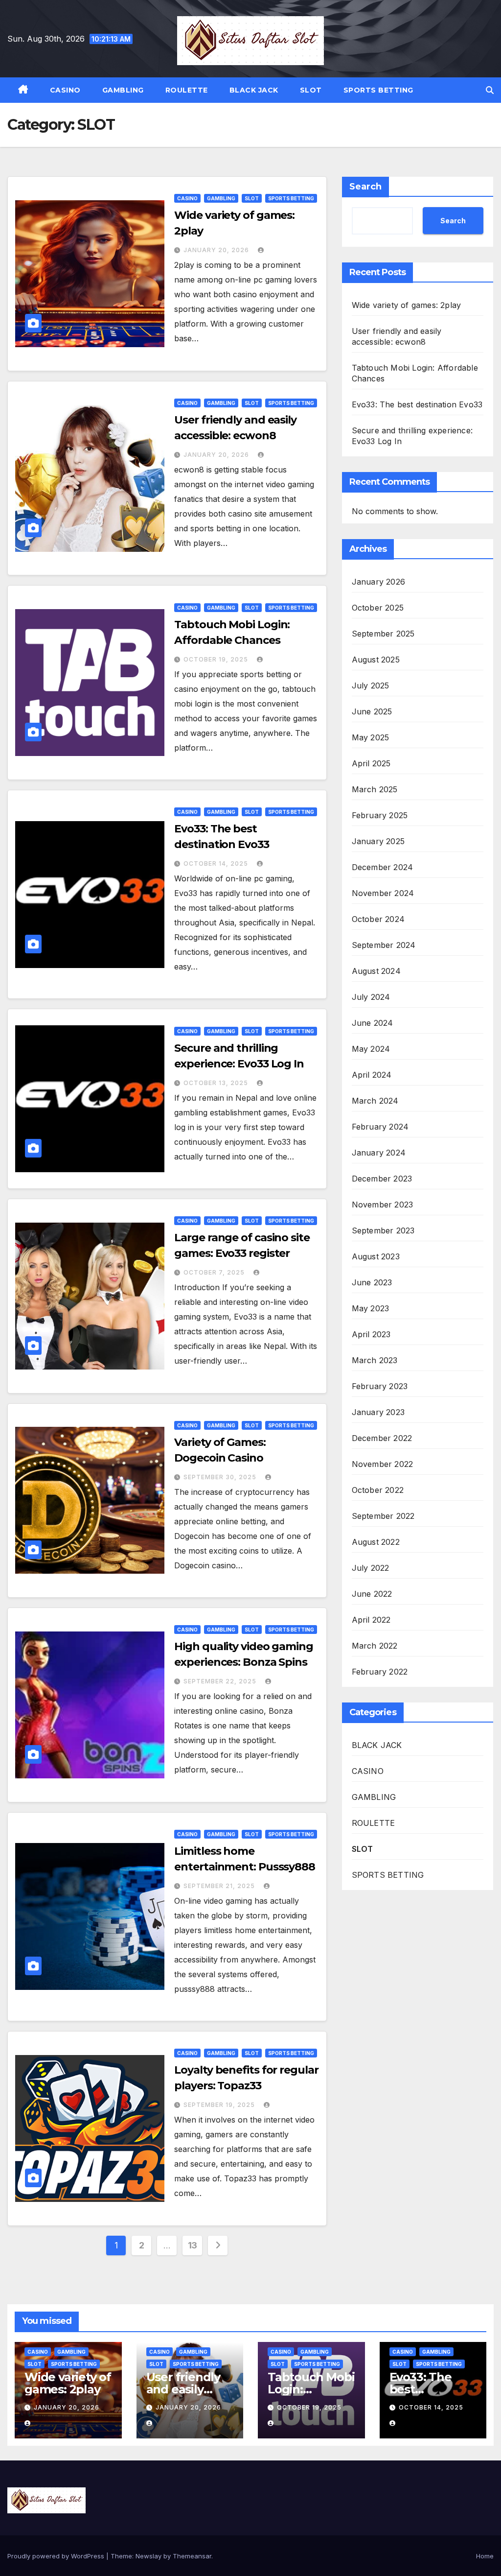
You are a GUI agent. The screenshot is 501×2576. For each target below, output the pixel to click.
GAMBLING (123, 90)
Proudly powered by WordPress (57, 2556)
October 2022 (378, 1490)
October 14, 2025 (217, 863)
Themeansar (192, 2556)
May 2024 (371, 1049)
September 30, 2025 (221, 1477)
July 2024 (371, 997)
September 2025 (383, 634)
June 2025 (372, 711)
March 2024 (375, 1101)
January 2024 (379, 1153)
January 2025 (378, 841)
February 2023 (380, 1386)
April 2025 (371, 763)
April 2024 (372, 1075)
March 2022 (375, 1646)
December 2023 (382, 1179)
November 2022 (383, 1464)
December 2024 (383, 867)
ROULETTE (187, 90)
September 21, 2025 (220, 1886)
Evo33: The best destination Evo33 (417, 404)
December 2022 (382, 1438)
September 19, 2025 (220, 2105)
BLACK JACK (254, 90)
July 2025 (371, 685)
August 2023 (376, 1256)
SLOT (311, 90)
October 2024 (378, 919)
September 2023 (383, 1230)
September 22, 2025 (221, 1681)
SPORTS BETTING (378, 90)
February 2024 (380, 1127)
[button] (490, 90)
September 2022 (383, 1516)
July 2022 (371, 1568)
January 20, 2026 (217, 250)
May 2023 (371, 1308)
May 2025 (371, 737)
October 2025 (378, 608)
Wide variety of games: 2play (407, 305)
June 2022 (372, 1594)
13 (193, 2245)
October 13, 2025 (217, 1083)
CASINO (65, 90)
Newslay (148, 2556)
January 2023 (378, 1412)
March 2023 (375, 1360)
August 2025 (376, 660)
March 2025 (375, 789)
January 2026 (378, 582)
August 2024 (376, 971)
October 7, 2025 (215, 1272)
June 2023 (372, 1282)
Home (485, 2556)
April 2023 (371, 1334)
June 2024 (373, 1023)
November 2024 (383, 893)
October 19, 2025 (217, 659)
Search (365, 187)
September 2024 (384, 945)
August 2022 (376, 1542)
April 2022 (371, 1620)
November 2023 (383, 1205)
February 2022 (380, 1672)
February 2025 (380, 815)
